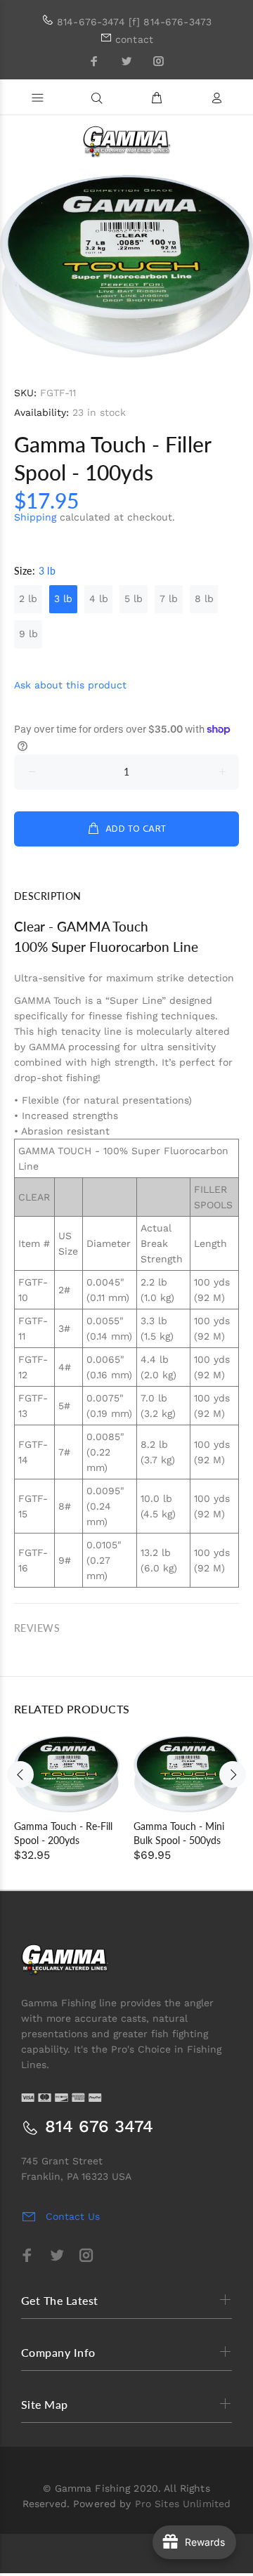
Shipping (35, 517)
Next (233, 1774)
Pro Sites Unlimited (183, 2504)
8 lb (204, 599)
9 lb (28, 634)
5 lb (134, 599)
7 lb (169, 599)
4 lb (99, 599)
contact (134, 39)
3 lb (63, 599)
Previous (20, 1774)
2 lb (28, 599)
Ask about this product (70, 685)
